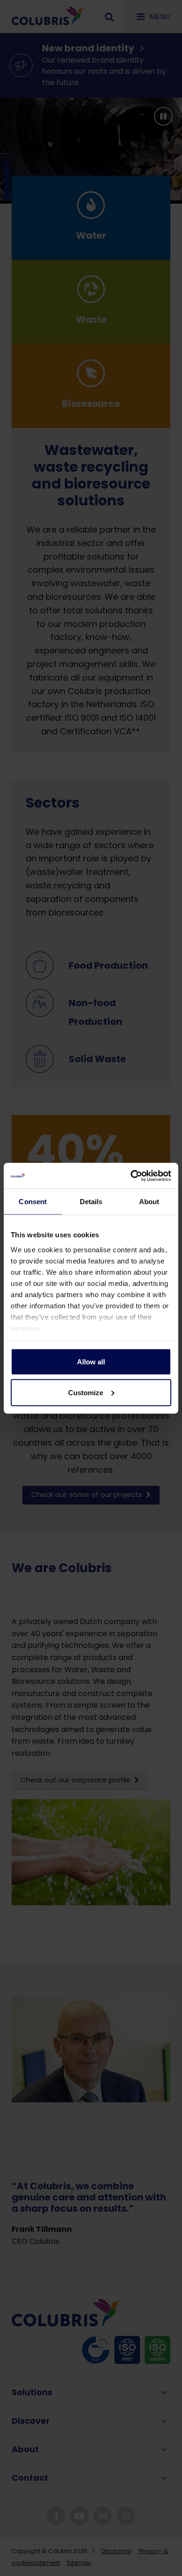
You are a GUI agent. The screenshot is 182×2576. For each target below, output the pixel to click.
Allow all (91, 1362)
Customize (86, 1392)
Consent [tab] (33, 1202)
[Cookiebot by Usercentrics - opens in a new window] (131, 1176)
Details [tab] (91, 1202)
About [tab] (149, 1202)
